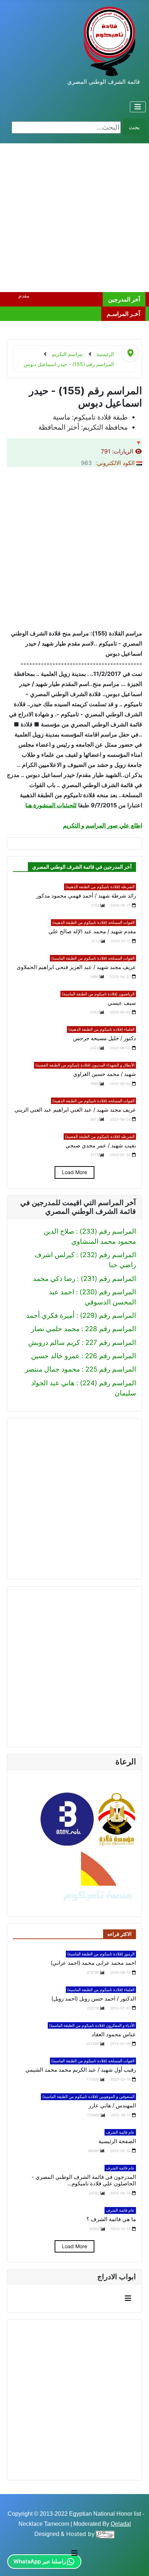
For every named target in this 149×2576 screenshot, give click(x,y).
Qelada (120, 2524)
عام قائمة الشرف (120, 2132)
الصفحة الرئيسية (117, 2141)
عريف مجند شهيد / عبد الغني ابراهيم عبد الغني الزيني (75, 1110)
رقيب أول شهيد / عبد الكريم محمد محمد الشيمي (81, 2070)
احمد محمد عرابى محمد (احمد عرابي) (93, 1963)
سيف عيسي (122, 1003)
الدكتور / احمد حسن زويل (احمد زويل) (94, 1999)
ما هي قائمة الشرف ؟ (111, 2219)
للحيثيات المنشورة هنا (51, 805)
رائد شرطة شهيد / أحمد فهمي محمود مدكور (86, 896)
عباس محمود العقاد (114, 2034)
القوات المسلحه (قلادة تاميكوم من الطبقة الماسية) (93, 958)
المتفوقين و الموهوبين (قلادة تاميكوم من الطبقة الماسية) (88, 2097)
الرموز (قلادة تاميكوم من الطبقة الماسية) (101, 1954)
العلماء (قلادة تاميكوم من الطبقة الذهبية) (101, 1029)
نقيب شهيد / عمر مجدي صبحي (101, 1146)
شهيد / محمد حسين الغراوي (105, 1074)
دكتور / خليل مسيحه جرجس (105, 1038)
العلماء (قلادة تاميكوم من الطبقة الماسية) (101, 1990)
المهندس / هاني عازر (112, 2106)
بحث (134, 127)
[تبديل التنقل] (138, 107)
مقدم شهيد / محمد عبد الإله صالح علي (92, 931)
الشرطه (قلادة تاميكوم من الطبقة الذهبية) (100, 887)
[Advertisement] (74, 218)
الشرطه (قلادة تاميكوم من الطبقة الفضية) (100, 1137)
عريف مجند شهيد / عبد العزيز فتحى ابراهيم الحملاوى (76, 967)
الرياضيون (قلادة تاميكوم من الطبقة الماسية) (98, 994)
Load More (74, 1172)
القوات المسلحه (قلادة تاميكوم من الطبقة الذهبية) (93, 922)
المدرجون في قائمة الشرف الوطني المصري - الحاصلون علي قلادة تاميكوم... (84, 2180)
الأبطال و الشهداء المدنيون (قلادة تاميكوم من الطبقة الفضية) (85, 1065)
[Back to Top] (14, 2561)
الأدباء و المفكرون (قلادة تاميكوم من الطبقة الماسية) (92, 2025)
